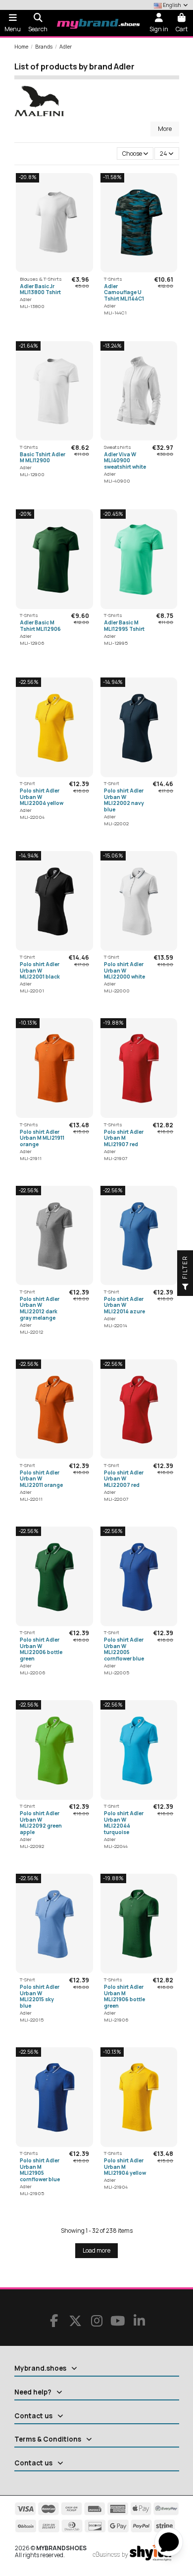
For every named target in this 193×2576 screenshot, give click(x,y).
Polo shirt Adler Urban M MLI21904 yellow (125, 2167)
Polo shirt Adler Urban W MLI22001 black (40, 970)
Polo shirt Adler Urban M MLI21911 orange (42, 1138)
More (165, 129)
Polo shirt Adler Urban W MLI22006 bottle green (41, 1649)
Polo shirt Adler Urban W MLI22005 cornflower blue (124, 1649)
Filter (185, 1268)
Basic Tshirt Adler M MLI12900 (43, 458)
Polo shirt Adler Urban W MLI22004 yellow (42, 797)
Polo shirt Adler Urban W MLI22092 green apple (41, 1823)
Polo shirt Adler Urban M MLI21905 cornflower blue (40, 2170)
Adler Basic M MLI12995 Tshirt (124, 626)
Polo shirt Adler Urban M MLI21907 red (124, 1138)
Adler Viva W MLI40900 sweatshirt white (125, 460)
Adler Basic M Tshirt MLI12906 (40, 626)
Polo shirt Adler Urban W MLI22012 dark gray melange (40, 1308)
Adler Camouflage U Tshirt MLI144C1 (124, 292)
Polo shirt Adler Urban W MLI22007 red (124, 1479)
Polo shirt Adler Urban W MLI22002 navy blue (124, 800)
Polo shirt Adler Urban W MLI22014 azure (124, 1305)
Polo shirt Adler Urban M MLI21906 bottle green (124, 1996)
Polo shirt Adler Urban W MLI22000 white (124, 970)
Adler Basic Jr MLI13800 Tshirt (40, 289)
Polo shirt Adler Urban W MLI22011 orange (41, 1479)
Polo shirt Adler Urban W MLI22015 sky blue (40, 1996)
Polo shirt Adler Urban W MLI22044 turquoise (124, 1823)
